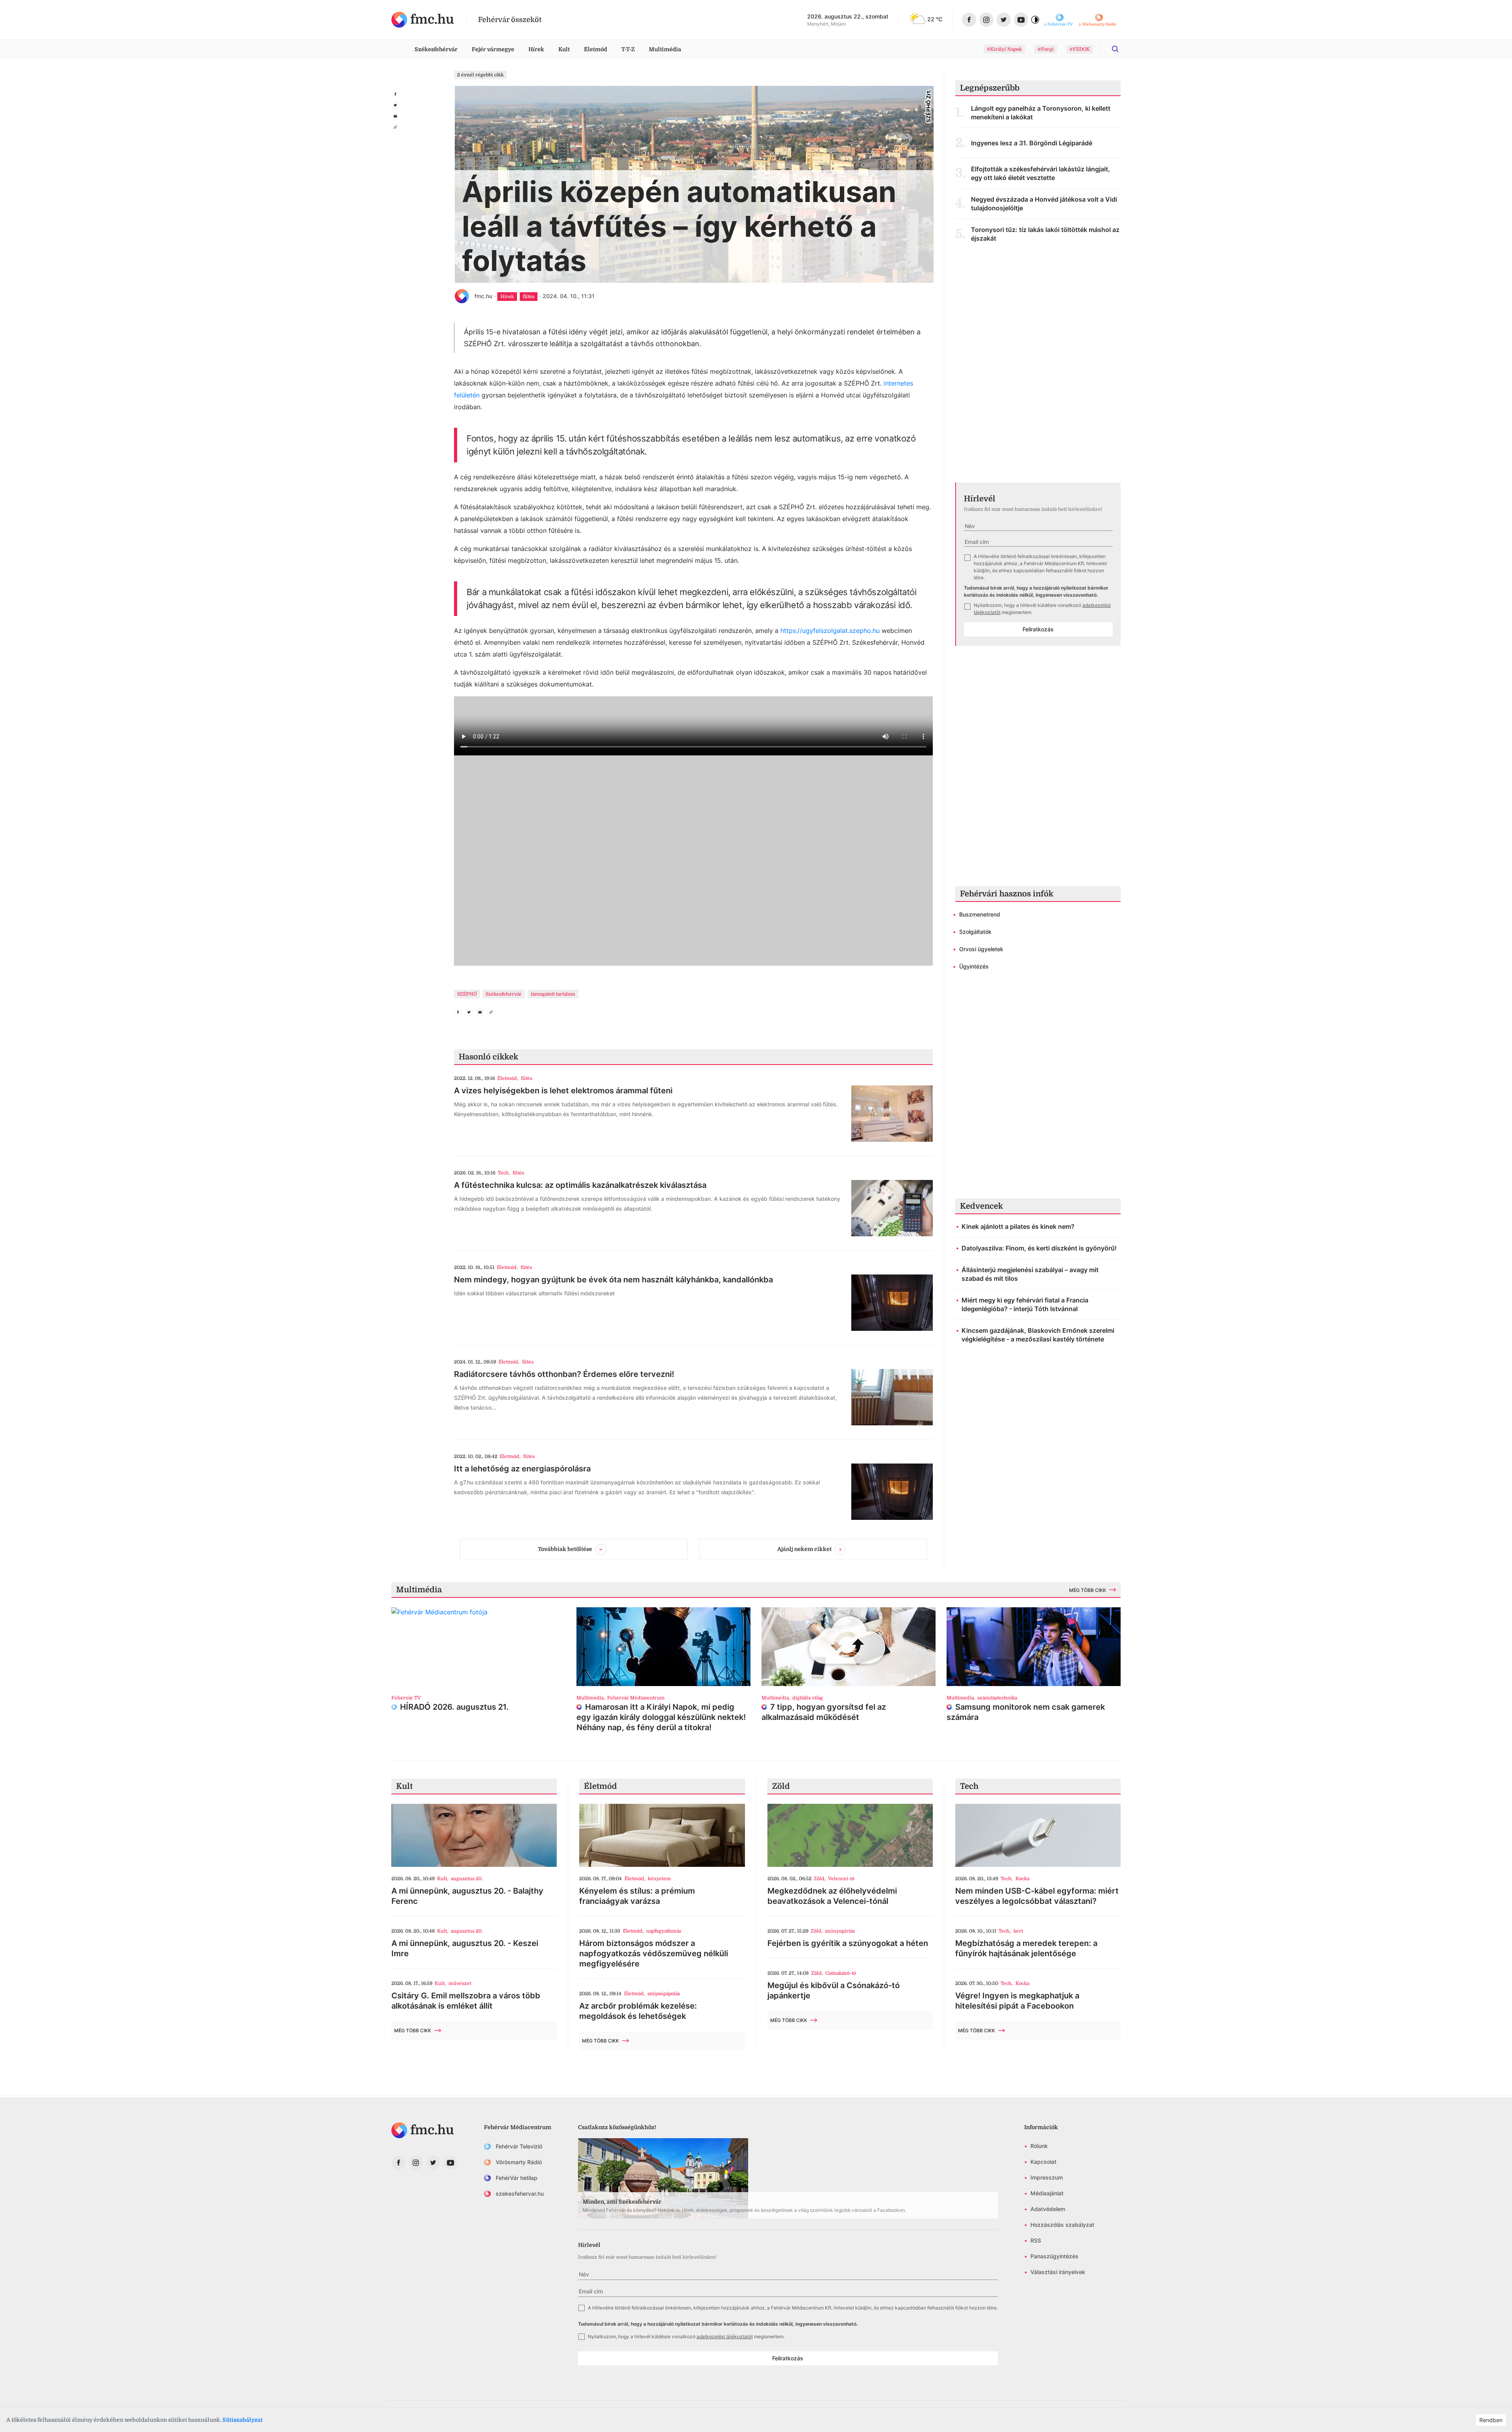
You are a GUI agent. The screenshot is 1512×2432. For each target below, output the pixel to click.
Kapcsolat (1043, 2162)
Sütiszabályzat (243, 2420)
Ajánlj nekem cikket (804, 1549)
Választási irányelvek (1058, 2272)
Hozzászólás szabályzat (1062, 2225)
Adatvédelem (1048, 2209)
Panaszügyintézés (1054, 2256)
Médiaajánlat (1047, 2193)
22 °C (935, 19)
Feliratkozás (1038, 629)
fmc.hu (483, 296)
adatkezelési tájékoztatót (725, 2336)
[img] (423, 20)
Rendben (1491, 2420)
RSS (1036, 2240)
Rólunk (1039, 2146)
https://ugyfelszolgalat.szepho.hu (830, 631)
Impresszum (1047, 2177)
